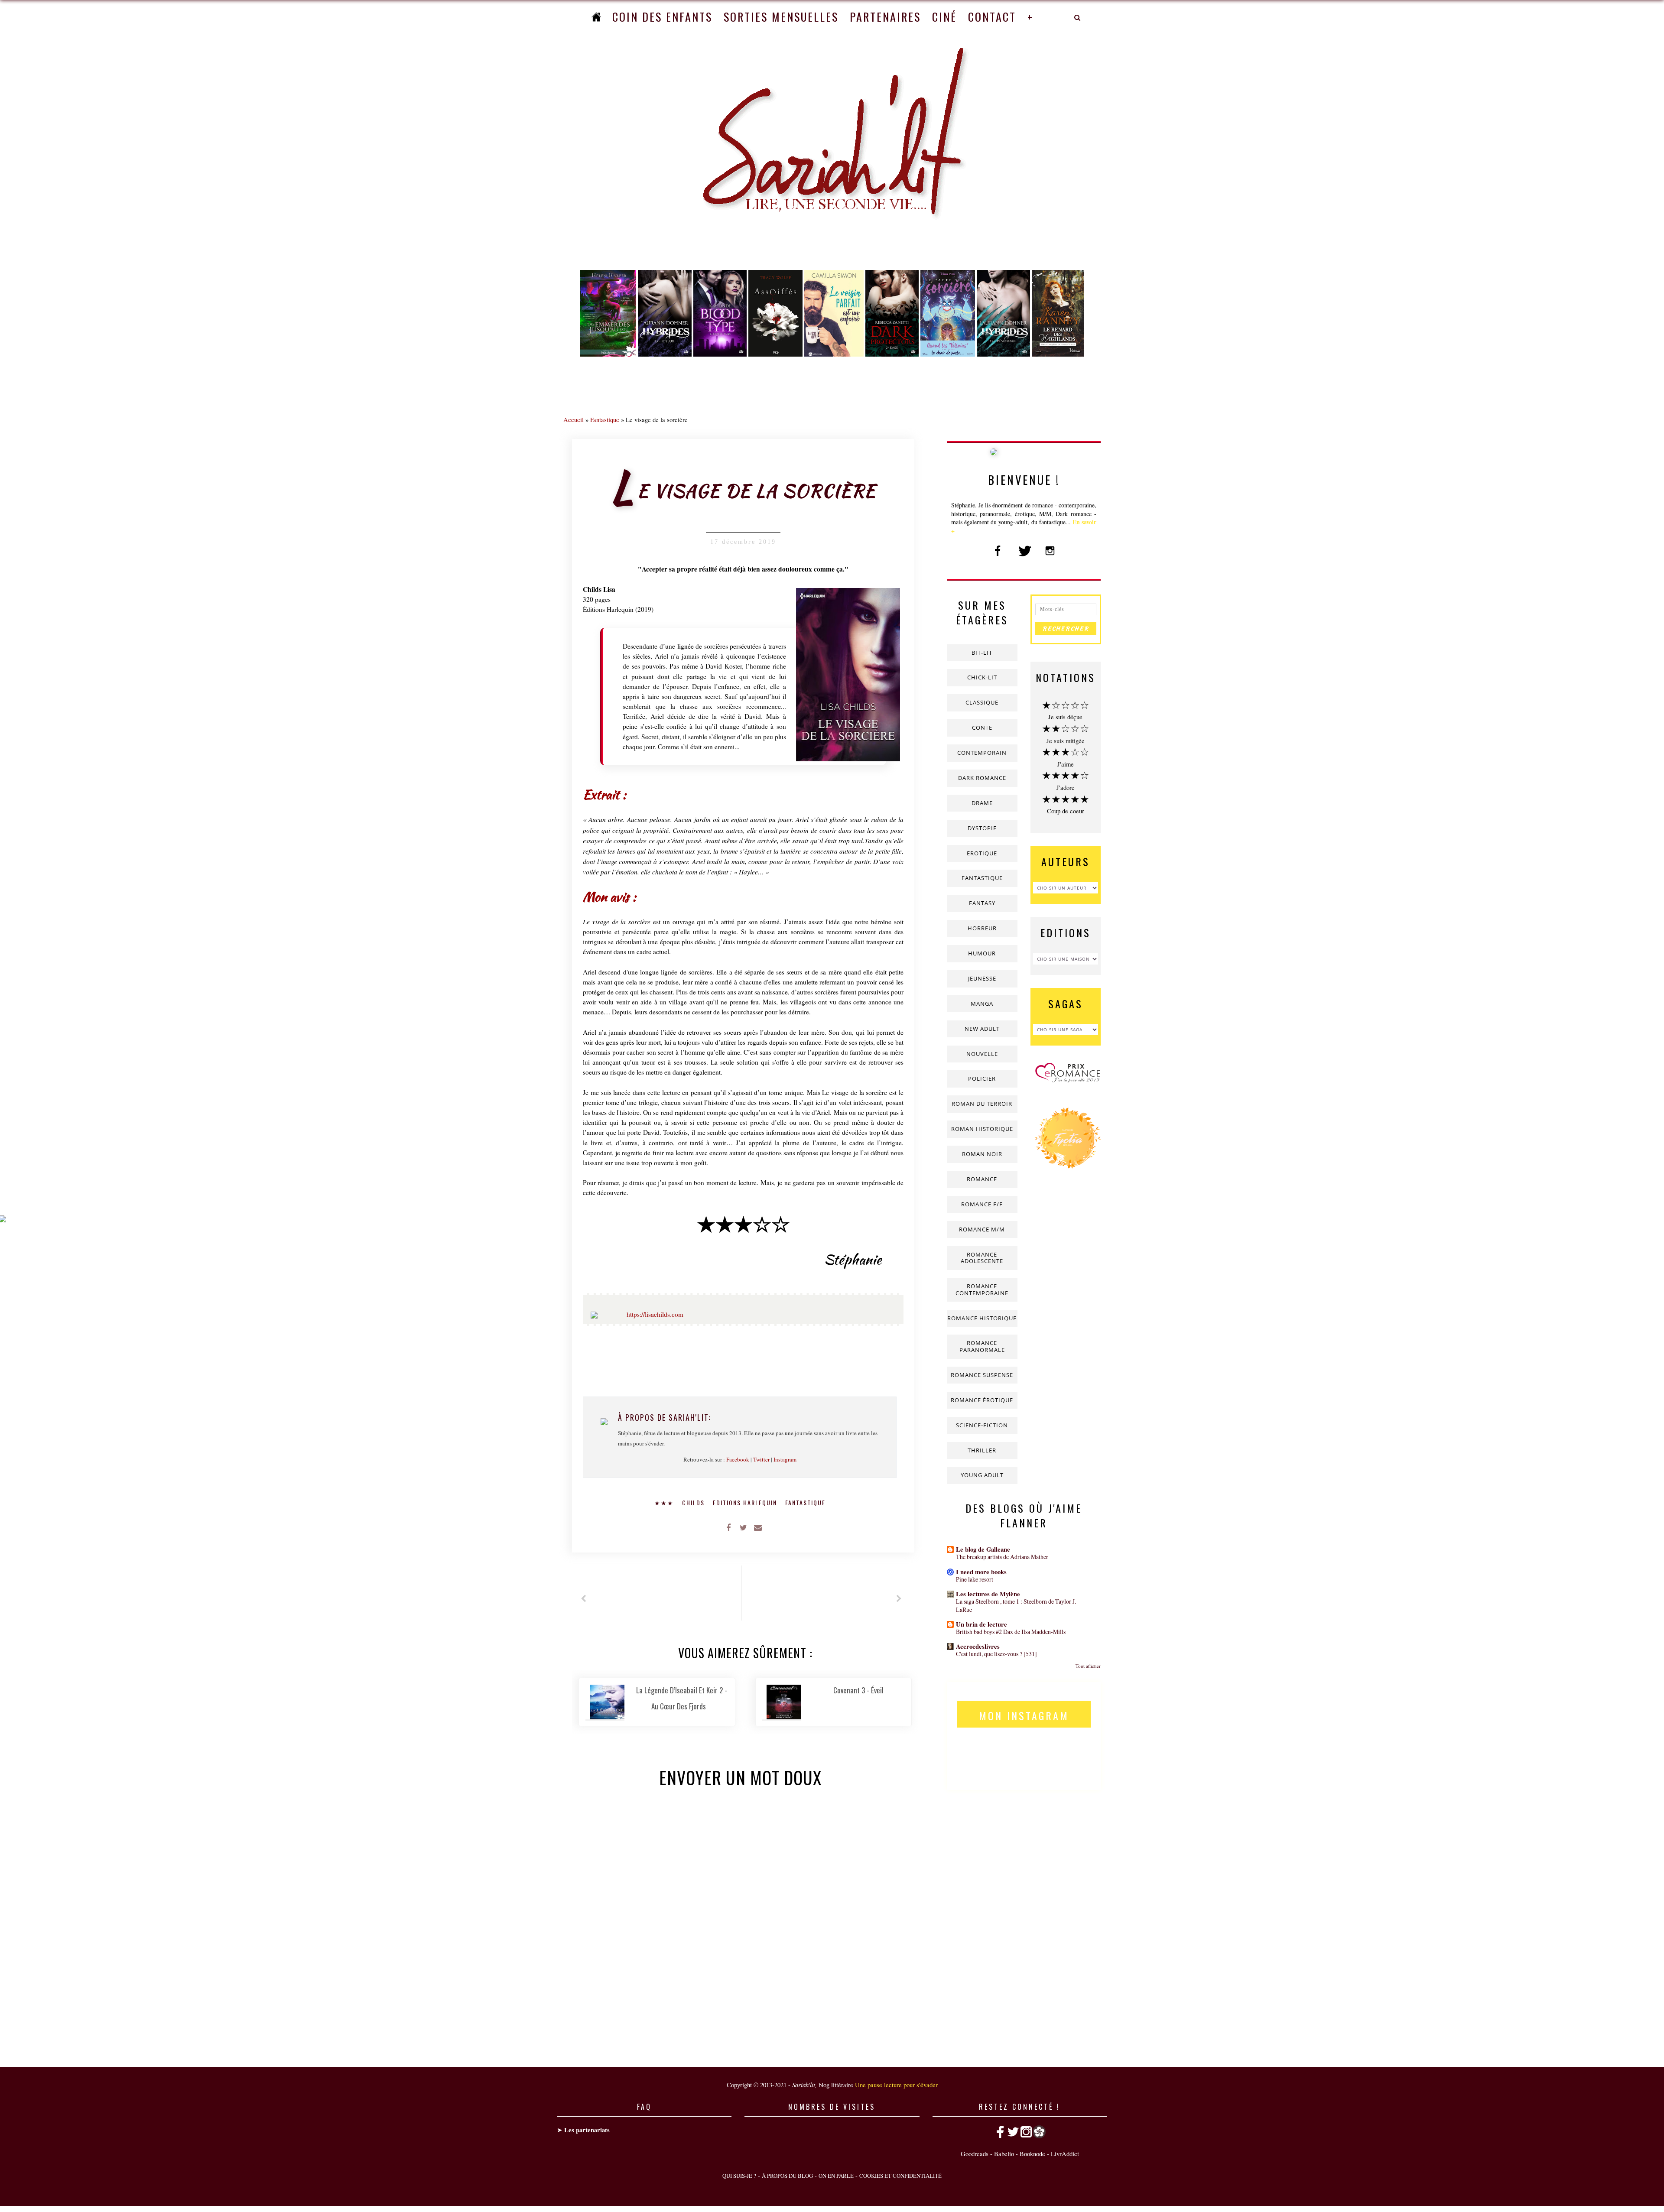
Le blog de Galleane (983, 1549)
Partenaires (885, 17)
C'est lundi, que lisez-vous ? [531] (996, 1654)
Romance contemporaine (982, 1290)
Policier (982, 1078)
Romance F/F (982, 1204)
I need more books (981, 1572)
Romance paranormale (982, 1346)
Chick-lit (982, 677)
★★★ (665, 1502)
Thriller (982, 1450)
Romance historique (982, 1318)
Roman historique (982, 1129)
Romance (982, 1179)
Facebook (738, 1459)
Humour (982, 953)
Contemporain (982, 753)
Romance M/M (982, 1229)
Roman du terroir (982, 1104)
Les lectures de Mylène (988, 1594)
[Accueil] (596, 17)
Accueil (574, 419)
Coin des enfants (662, 17)
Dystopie (982, 828)
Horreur (982, 928)
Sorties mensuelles (781, 17)
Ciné (944, 17)
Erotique (982, 853)
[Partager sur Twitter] (743, 1527)
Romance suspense (982, 1375)
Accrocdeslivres (978, 1646)
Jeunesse (982, 978)
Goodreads (975, 2154)
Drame (982, 803)
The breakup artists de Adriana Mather (1002, 1557)
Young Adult (982, 1475)
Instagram (785, 1459)
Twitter (761, 1459)
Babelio (1004, 2154)
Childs (694, 1502)
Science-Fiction (982, 1425)
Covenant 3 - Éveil (858, 1690)
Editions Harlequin (746, 1502)
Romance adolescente (982, 1258)
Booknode (1032, 2154)
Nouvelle (982, 1054)
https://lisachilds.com (655, 1314)
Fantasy (982, 903)
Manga (982, 1004)
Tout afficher (1088, 1666)
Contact (992, 17)
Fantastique (605, 419)
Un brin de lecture (981, 1624)
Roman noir (982, 1154)
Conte (982, 728)
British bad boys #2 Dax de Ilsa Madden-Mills (1011, 1632)
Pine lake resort (975, 1579)
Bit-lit (982, 653)
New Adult (982, 1029)
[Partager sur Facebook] (728, 1527)
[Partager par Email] (758, 1527)
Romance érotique (982, 1400)
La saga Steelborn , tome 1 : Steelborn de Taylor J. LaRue (1016, 1605)
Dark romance (982, 778)
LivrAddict (1065, 2154)
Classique (982, 702)
